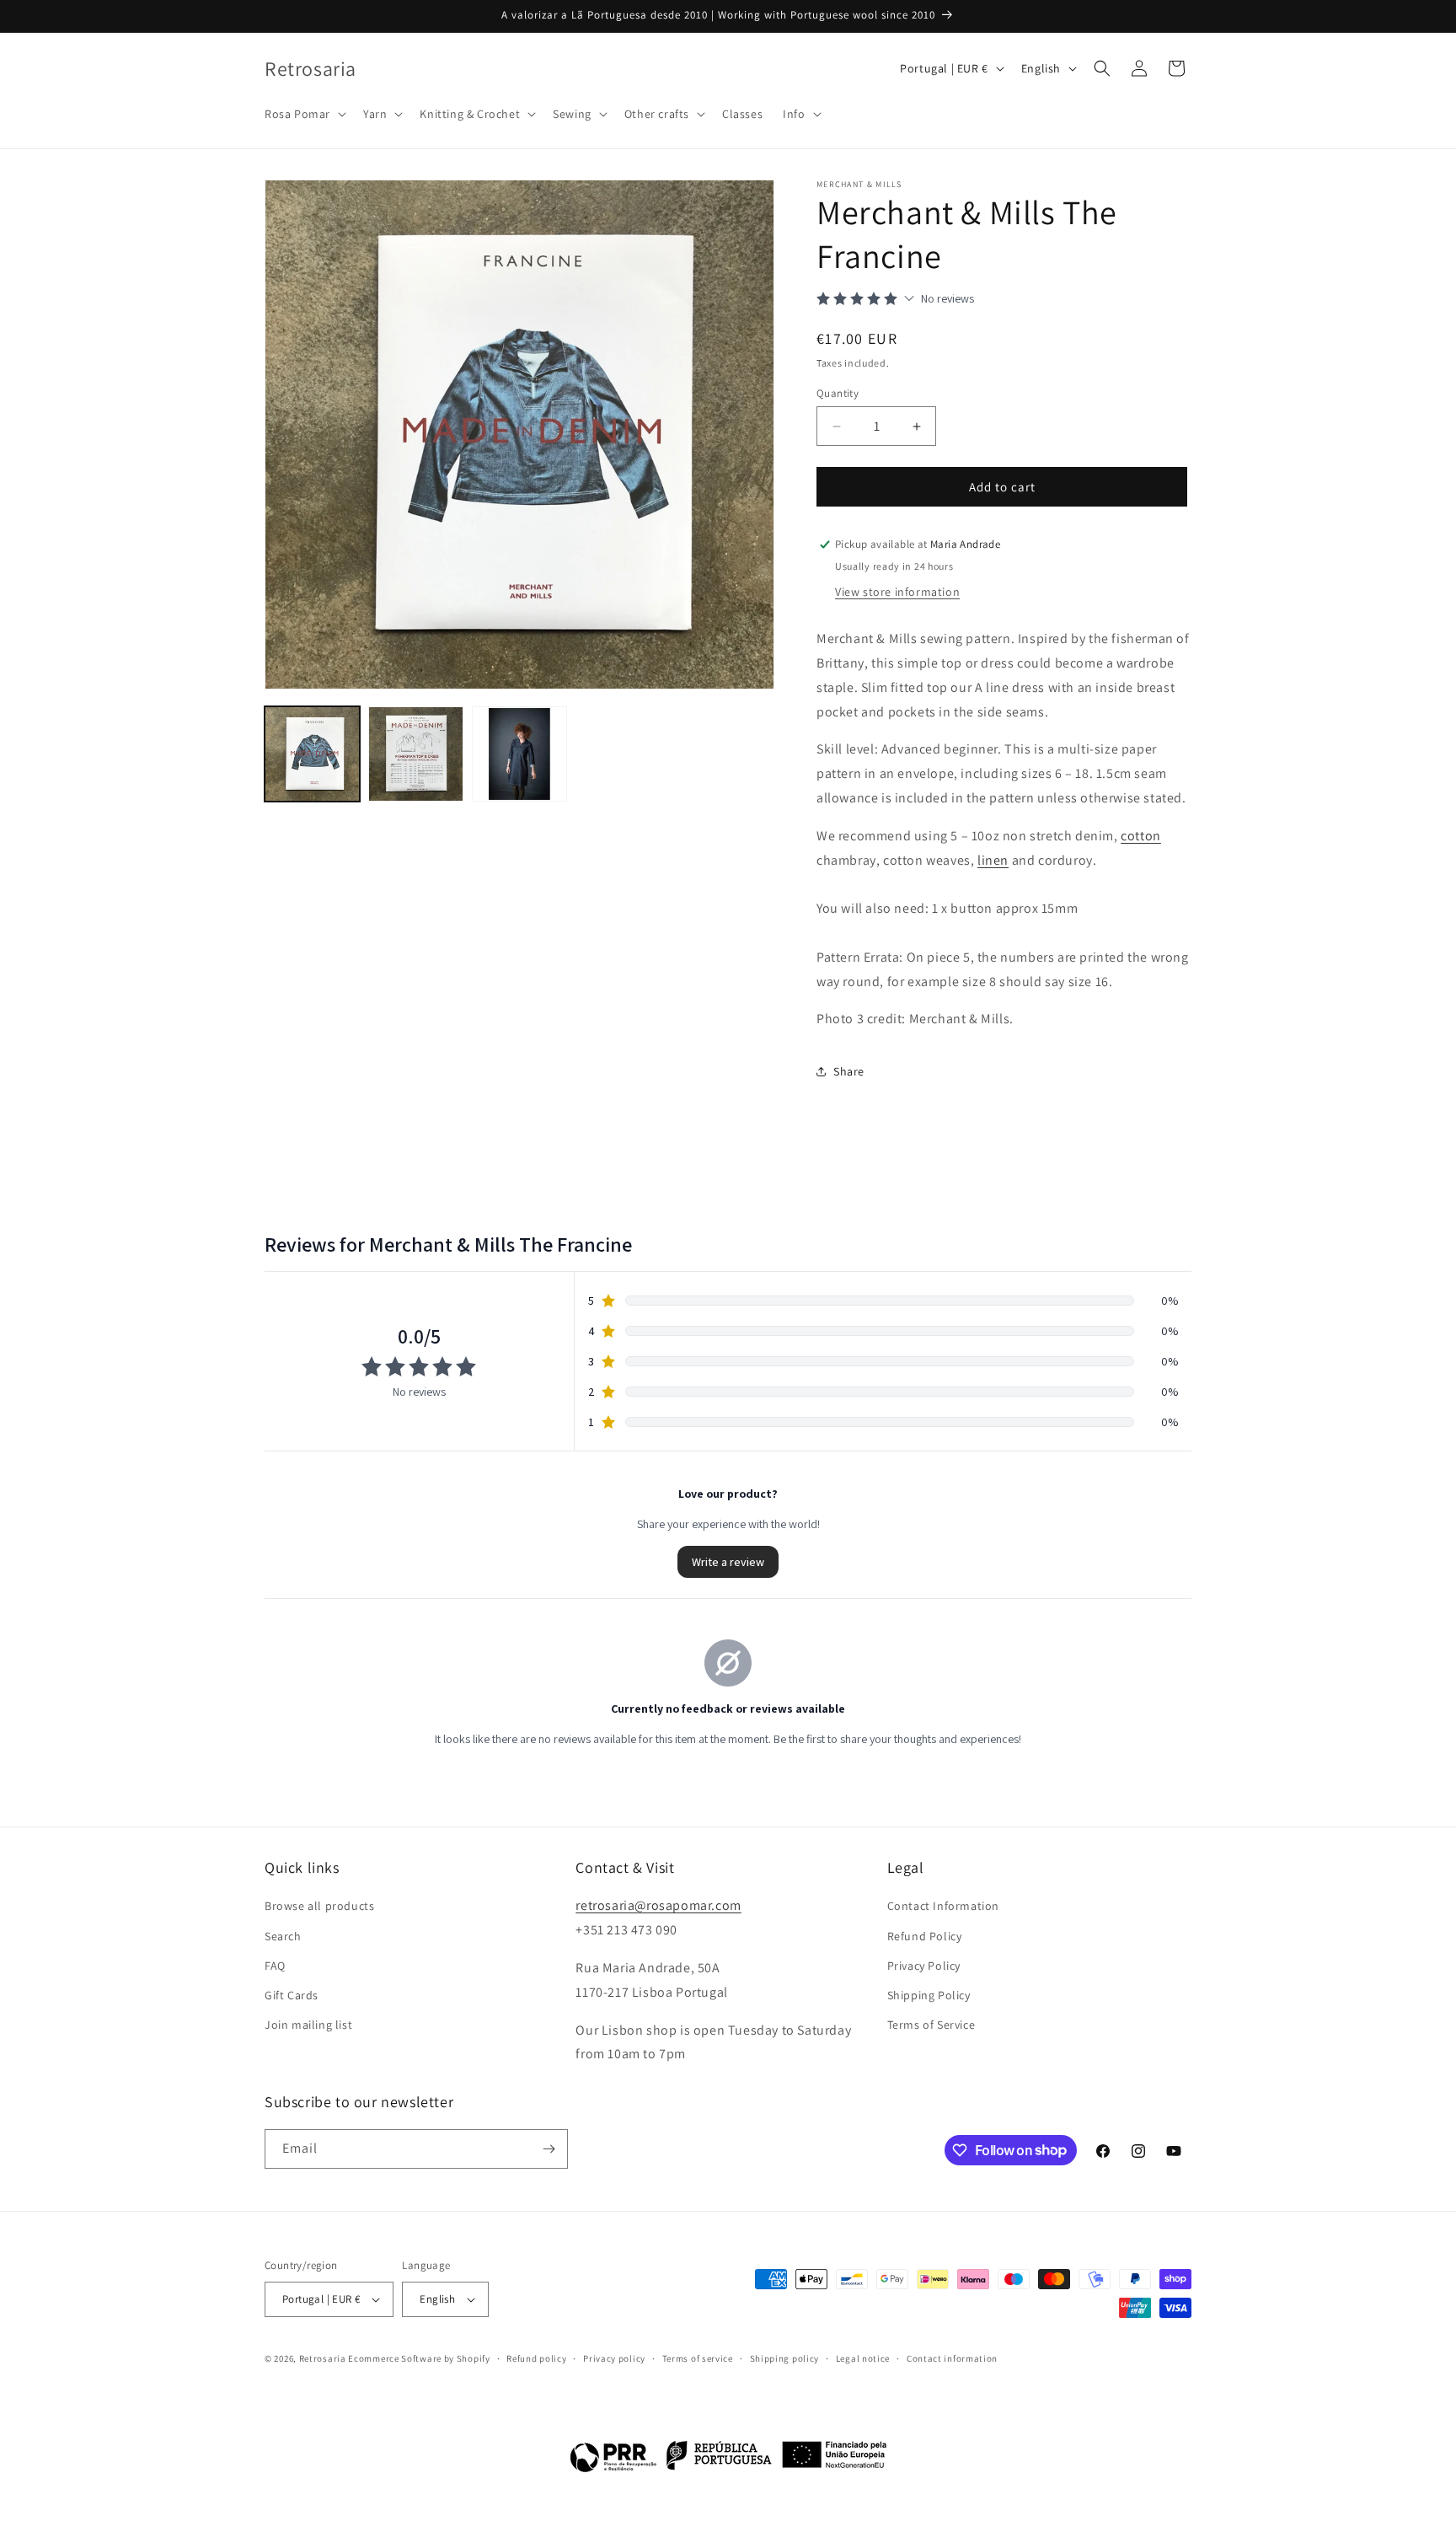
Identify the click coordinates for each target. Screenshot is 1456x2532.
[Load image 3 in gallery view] (519, 754)
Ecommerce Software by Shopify (419, 2358)
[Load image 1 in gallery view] (312, 754)
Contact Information (943, 1906)
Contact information (952, 2358)
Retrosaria (323, 2358)
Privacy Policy (924, 1966)
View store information (897, 592)
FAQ (275, 1966)
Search (283, 1936)
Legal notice (863, 2358)
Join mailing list (308, 2025)
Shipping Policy (929, 1995)
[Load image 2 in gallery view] (416, 754)
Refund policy (536, 2358)
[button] (304, 114)
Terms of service (698, 2358)
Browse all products (319, 1906)
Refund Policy (925, 1936)
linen (993, 860)
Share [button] (849, 1071)
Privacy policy (614, 2358)
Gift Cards (292, 1995)
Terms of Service (931, 2025)
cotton (1141, 836)
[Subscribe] (549, 2149)
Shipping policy (785, 2358)
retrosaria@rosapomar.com (658, 1905)
